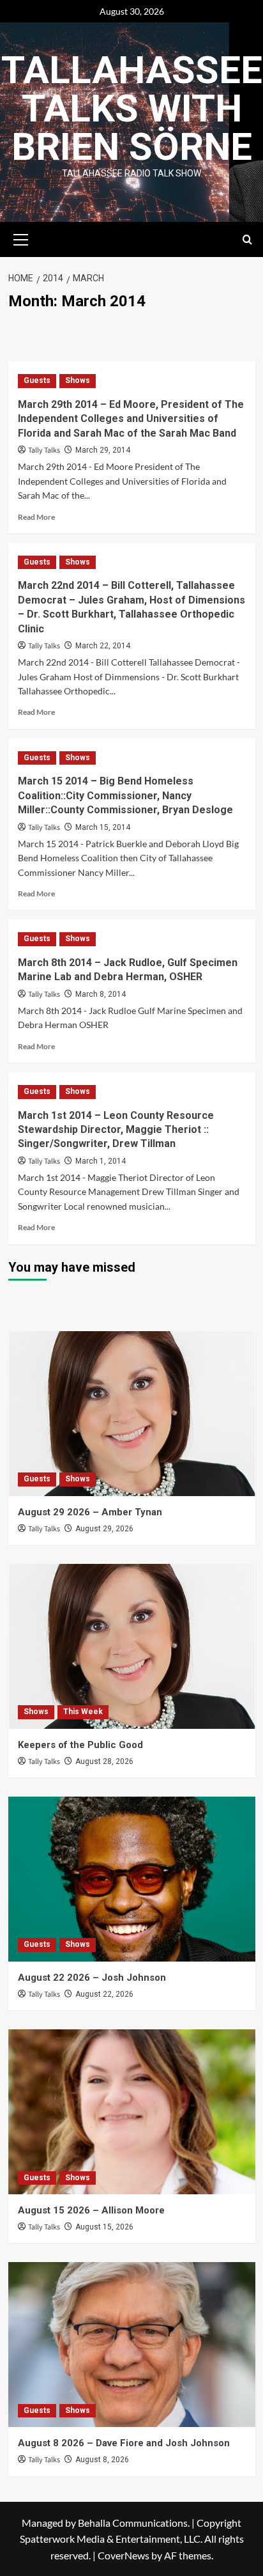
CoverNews (124, 2555)
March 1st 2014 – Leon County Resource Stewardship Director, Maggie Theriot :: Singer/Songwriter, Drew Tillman (116, 1130)
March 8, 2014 (101, 994)
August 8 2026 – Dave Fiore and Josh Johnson (124, 2443)
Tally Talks (44, 450)
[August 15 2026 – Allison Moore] (132, 2112)
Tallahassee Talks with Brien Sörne (132, 108)
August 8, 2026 (102, 2460)
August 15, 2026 (104, 2227)
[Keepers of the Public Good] (132, 1646)
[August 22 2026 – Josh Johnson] (132, 1879)
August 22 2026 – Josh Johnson (92, 1978)
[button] (21, 238)
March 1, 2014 (101, 1161)
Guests (37, 380)
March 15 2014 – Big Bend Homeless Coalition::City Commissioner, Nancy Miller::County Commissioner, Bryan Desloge (125, 795)
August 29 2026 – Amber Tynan (90, 1512)
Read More (36, 517)
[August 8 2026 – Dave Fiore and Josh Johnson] (132, 2345)
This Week (83, 1712)
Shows (78, 380)
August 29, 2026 (104, 1529)
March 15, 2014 (103, 827)
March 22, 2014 (103, 646)
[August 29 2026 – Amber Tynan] (132, 1414)
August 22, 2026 (104, 1994)
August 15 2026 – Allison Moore (91, 2210)
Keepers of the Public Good (80, 1745)
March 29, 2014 (103, 450)
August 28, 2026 (104, 1761)
